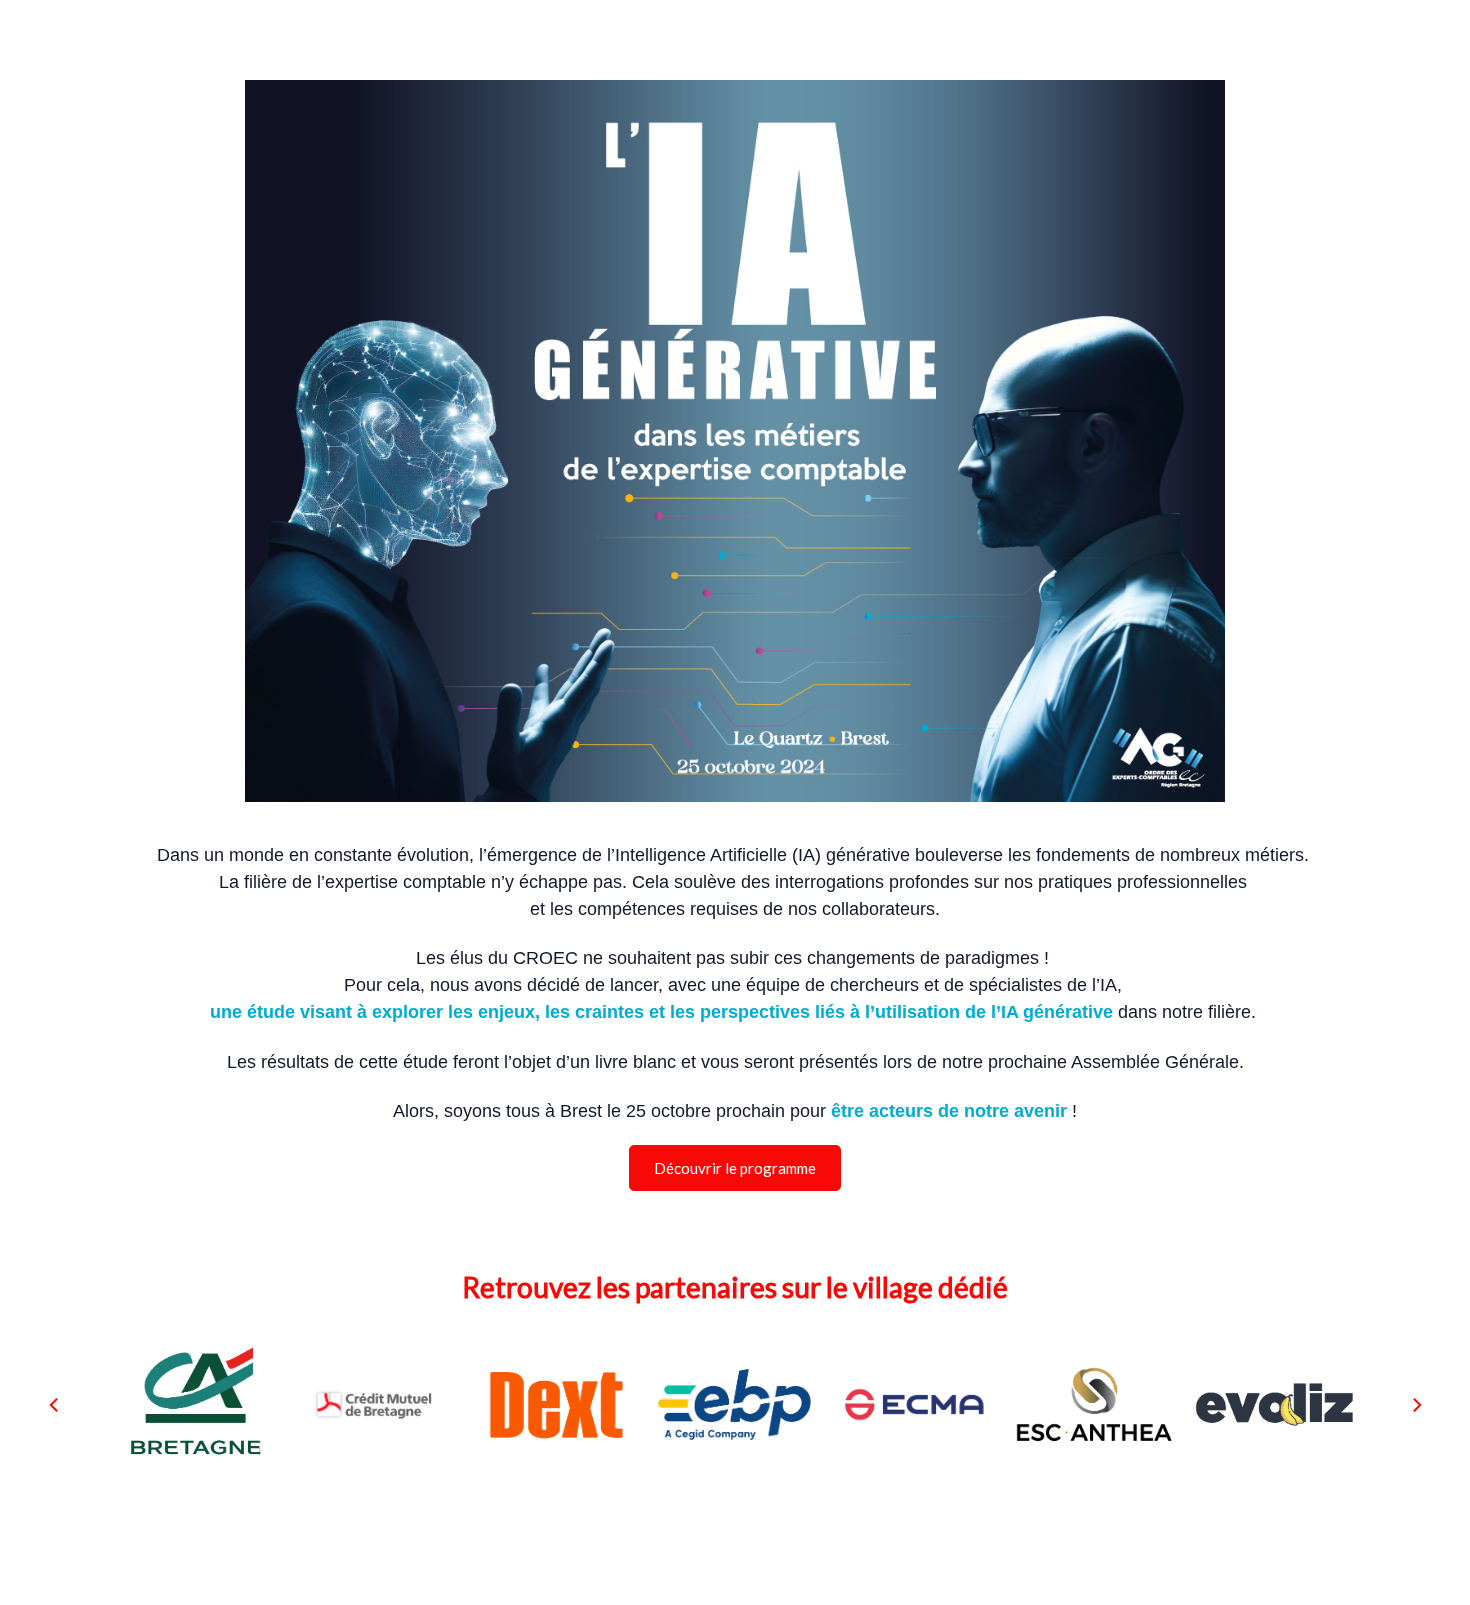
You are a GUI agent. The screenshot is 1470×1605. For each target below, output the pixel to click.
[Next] (1416, 1405)
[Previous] (55, 1405)
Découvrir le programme (735, 1168)
